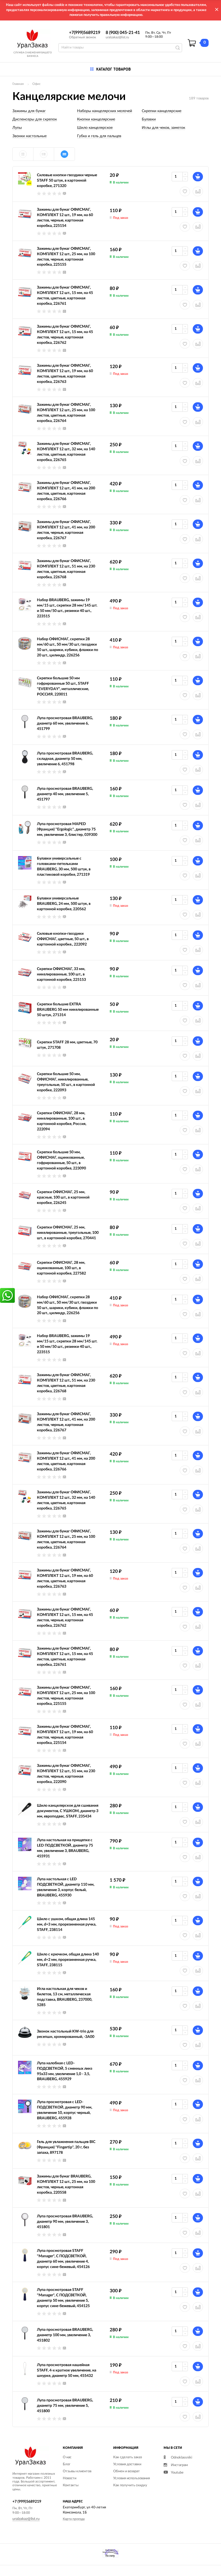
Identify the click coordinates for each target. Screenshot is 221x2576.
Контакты (71, 2485)
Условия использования (132, 2478)
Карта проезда (74, 2519)
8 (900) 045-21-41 (123, 33)
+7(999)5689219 (85, 33)
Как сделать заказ (128, 2457)
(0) (64, 193)
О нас (67, 2457)
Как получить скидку (130, 2485)
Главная (18, 84)
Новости (70, 2478)
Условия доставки (127, 2464)
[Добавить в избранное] (185, 1314)
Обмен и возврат (127, 2471)
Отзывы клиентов (77, 2471)
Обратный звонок (82, 37)
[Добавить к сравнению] (198, 1314)
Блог (67, 2464)
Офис (37, 84)
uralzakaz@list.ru (117, 37)
